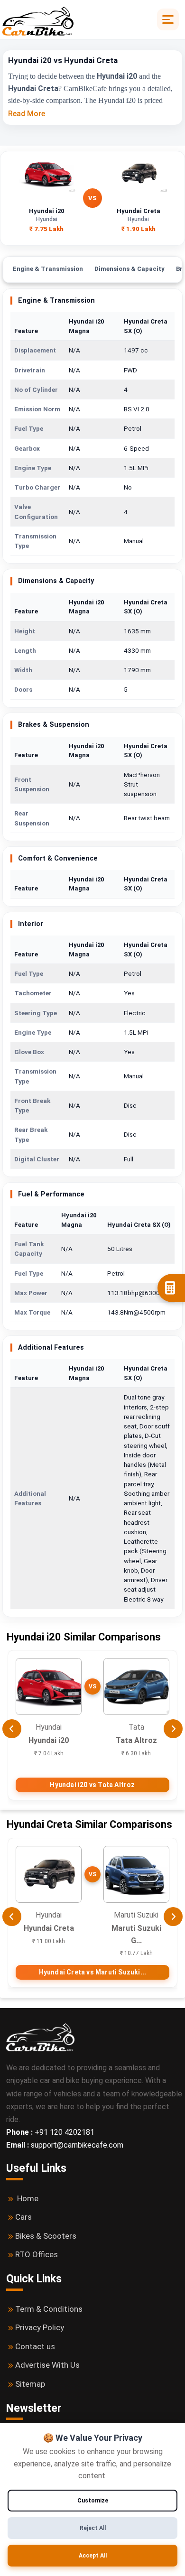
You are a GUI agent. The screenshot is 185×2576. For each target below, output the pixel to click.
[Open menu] (168, 19)
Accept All (93, 2556)
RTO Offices (37, 2254)
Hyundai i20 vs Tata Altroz (92, 1785)
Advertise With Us (47, 2365)
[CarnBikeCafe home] (40, 2037)
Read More (27, 114)
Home (28, 2198)
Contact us (35, 2346)
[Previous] (12, 1729)
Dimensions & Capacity (129, 269)
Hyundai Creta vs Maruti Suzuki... (93, 1972)
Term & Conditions (49, 2309)
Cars (23, 2217)
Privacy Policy (40, 2327)
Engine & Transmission (48, 269)
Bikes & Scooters (46, 2236)
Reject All (93, 2528)
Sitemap (30, 2384)
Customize (93, 2501)
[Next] (173, 1729)
